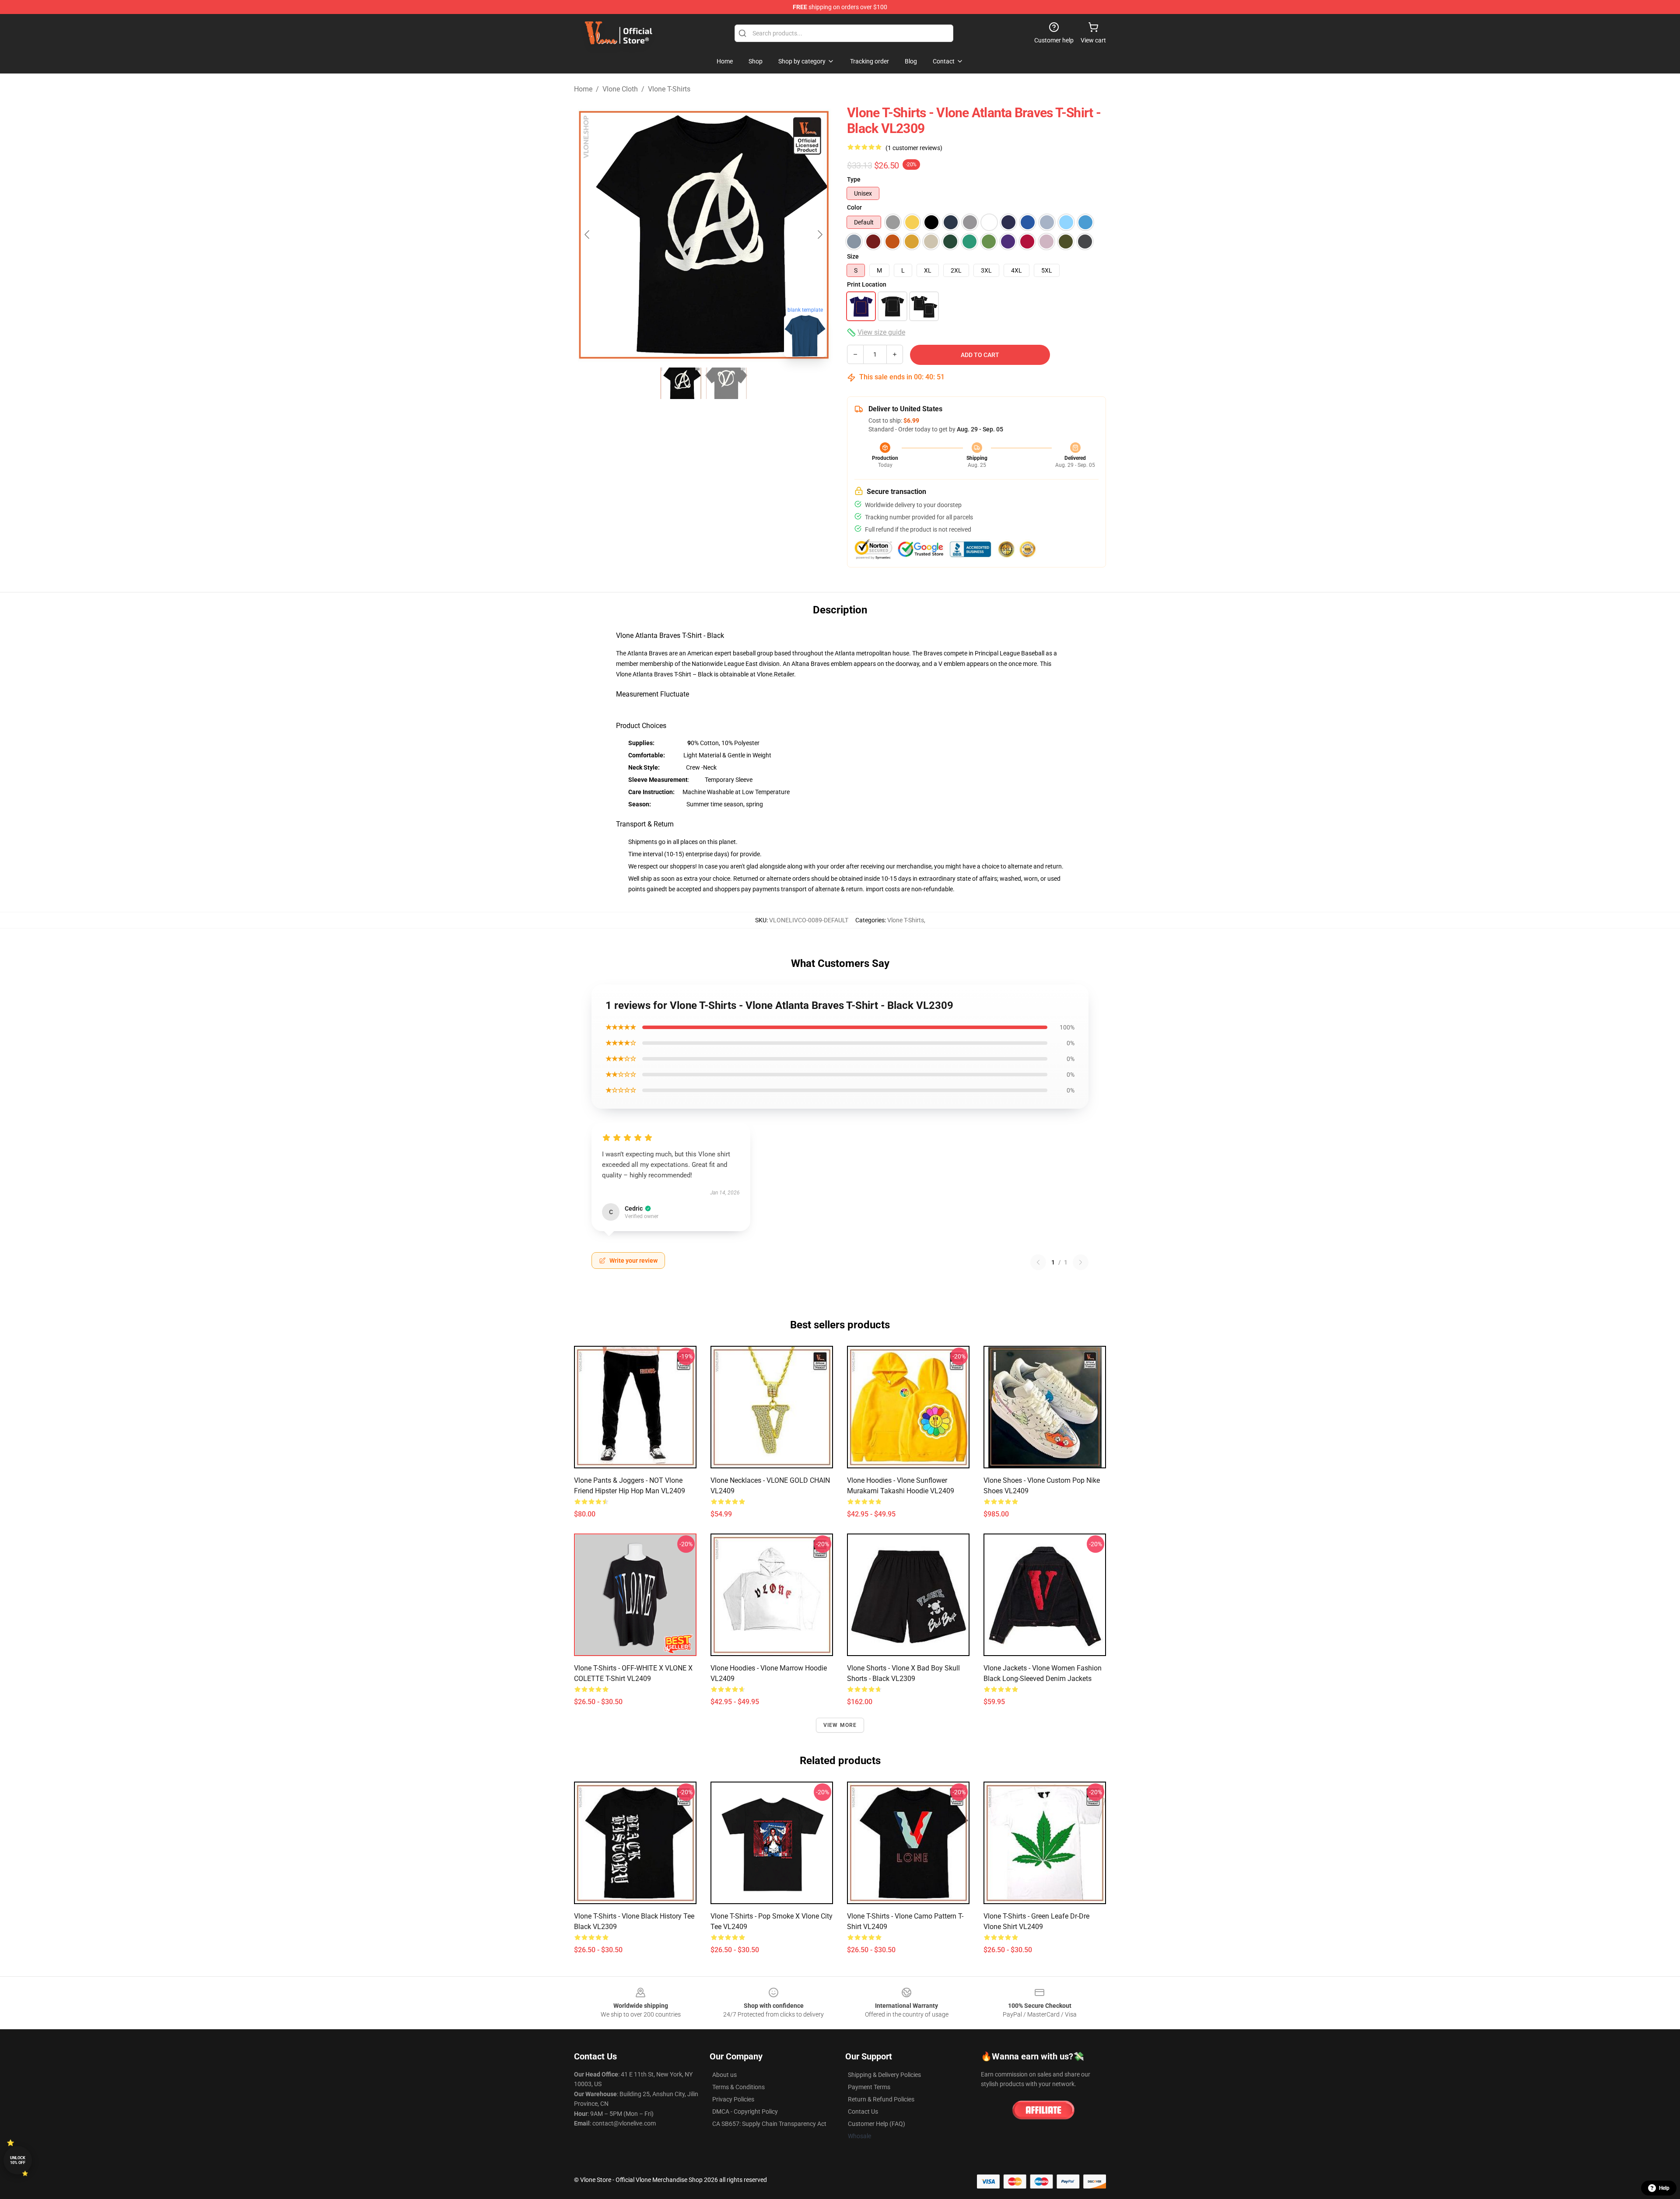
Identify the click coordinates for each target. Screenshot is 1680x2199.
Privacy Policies (733, 2099)
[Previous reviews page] (1038, 1262)
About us (724, 2075)
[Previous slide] (588, 235)
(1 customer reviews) (914, 148)
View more (840, 1725)
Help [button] (1664, 2188)
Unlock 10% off (18, 2160)
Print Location (867, 284)
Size (853, 256)
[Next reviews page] (1081, 1262)
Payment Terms (869, 2087)
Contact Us (863, 2111)
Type (854, 179)
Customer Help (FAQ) (877, 2124)
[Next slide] (819, 235)
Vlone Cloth (620, 89)
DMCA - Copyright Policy (745, 2111)
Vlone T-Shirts (669, 89)
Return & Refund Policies (881, 2099)
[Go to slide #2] (726, 383)
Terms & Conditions (738, 2087)
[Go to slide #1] (681, 383)
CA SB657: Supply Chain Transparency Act (769, 2124)
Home (583, 89)
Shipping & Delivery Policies (884, 2075)
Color (854, 207)
